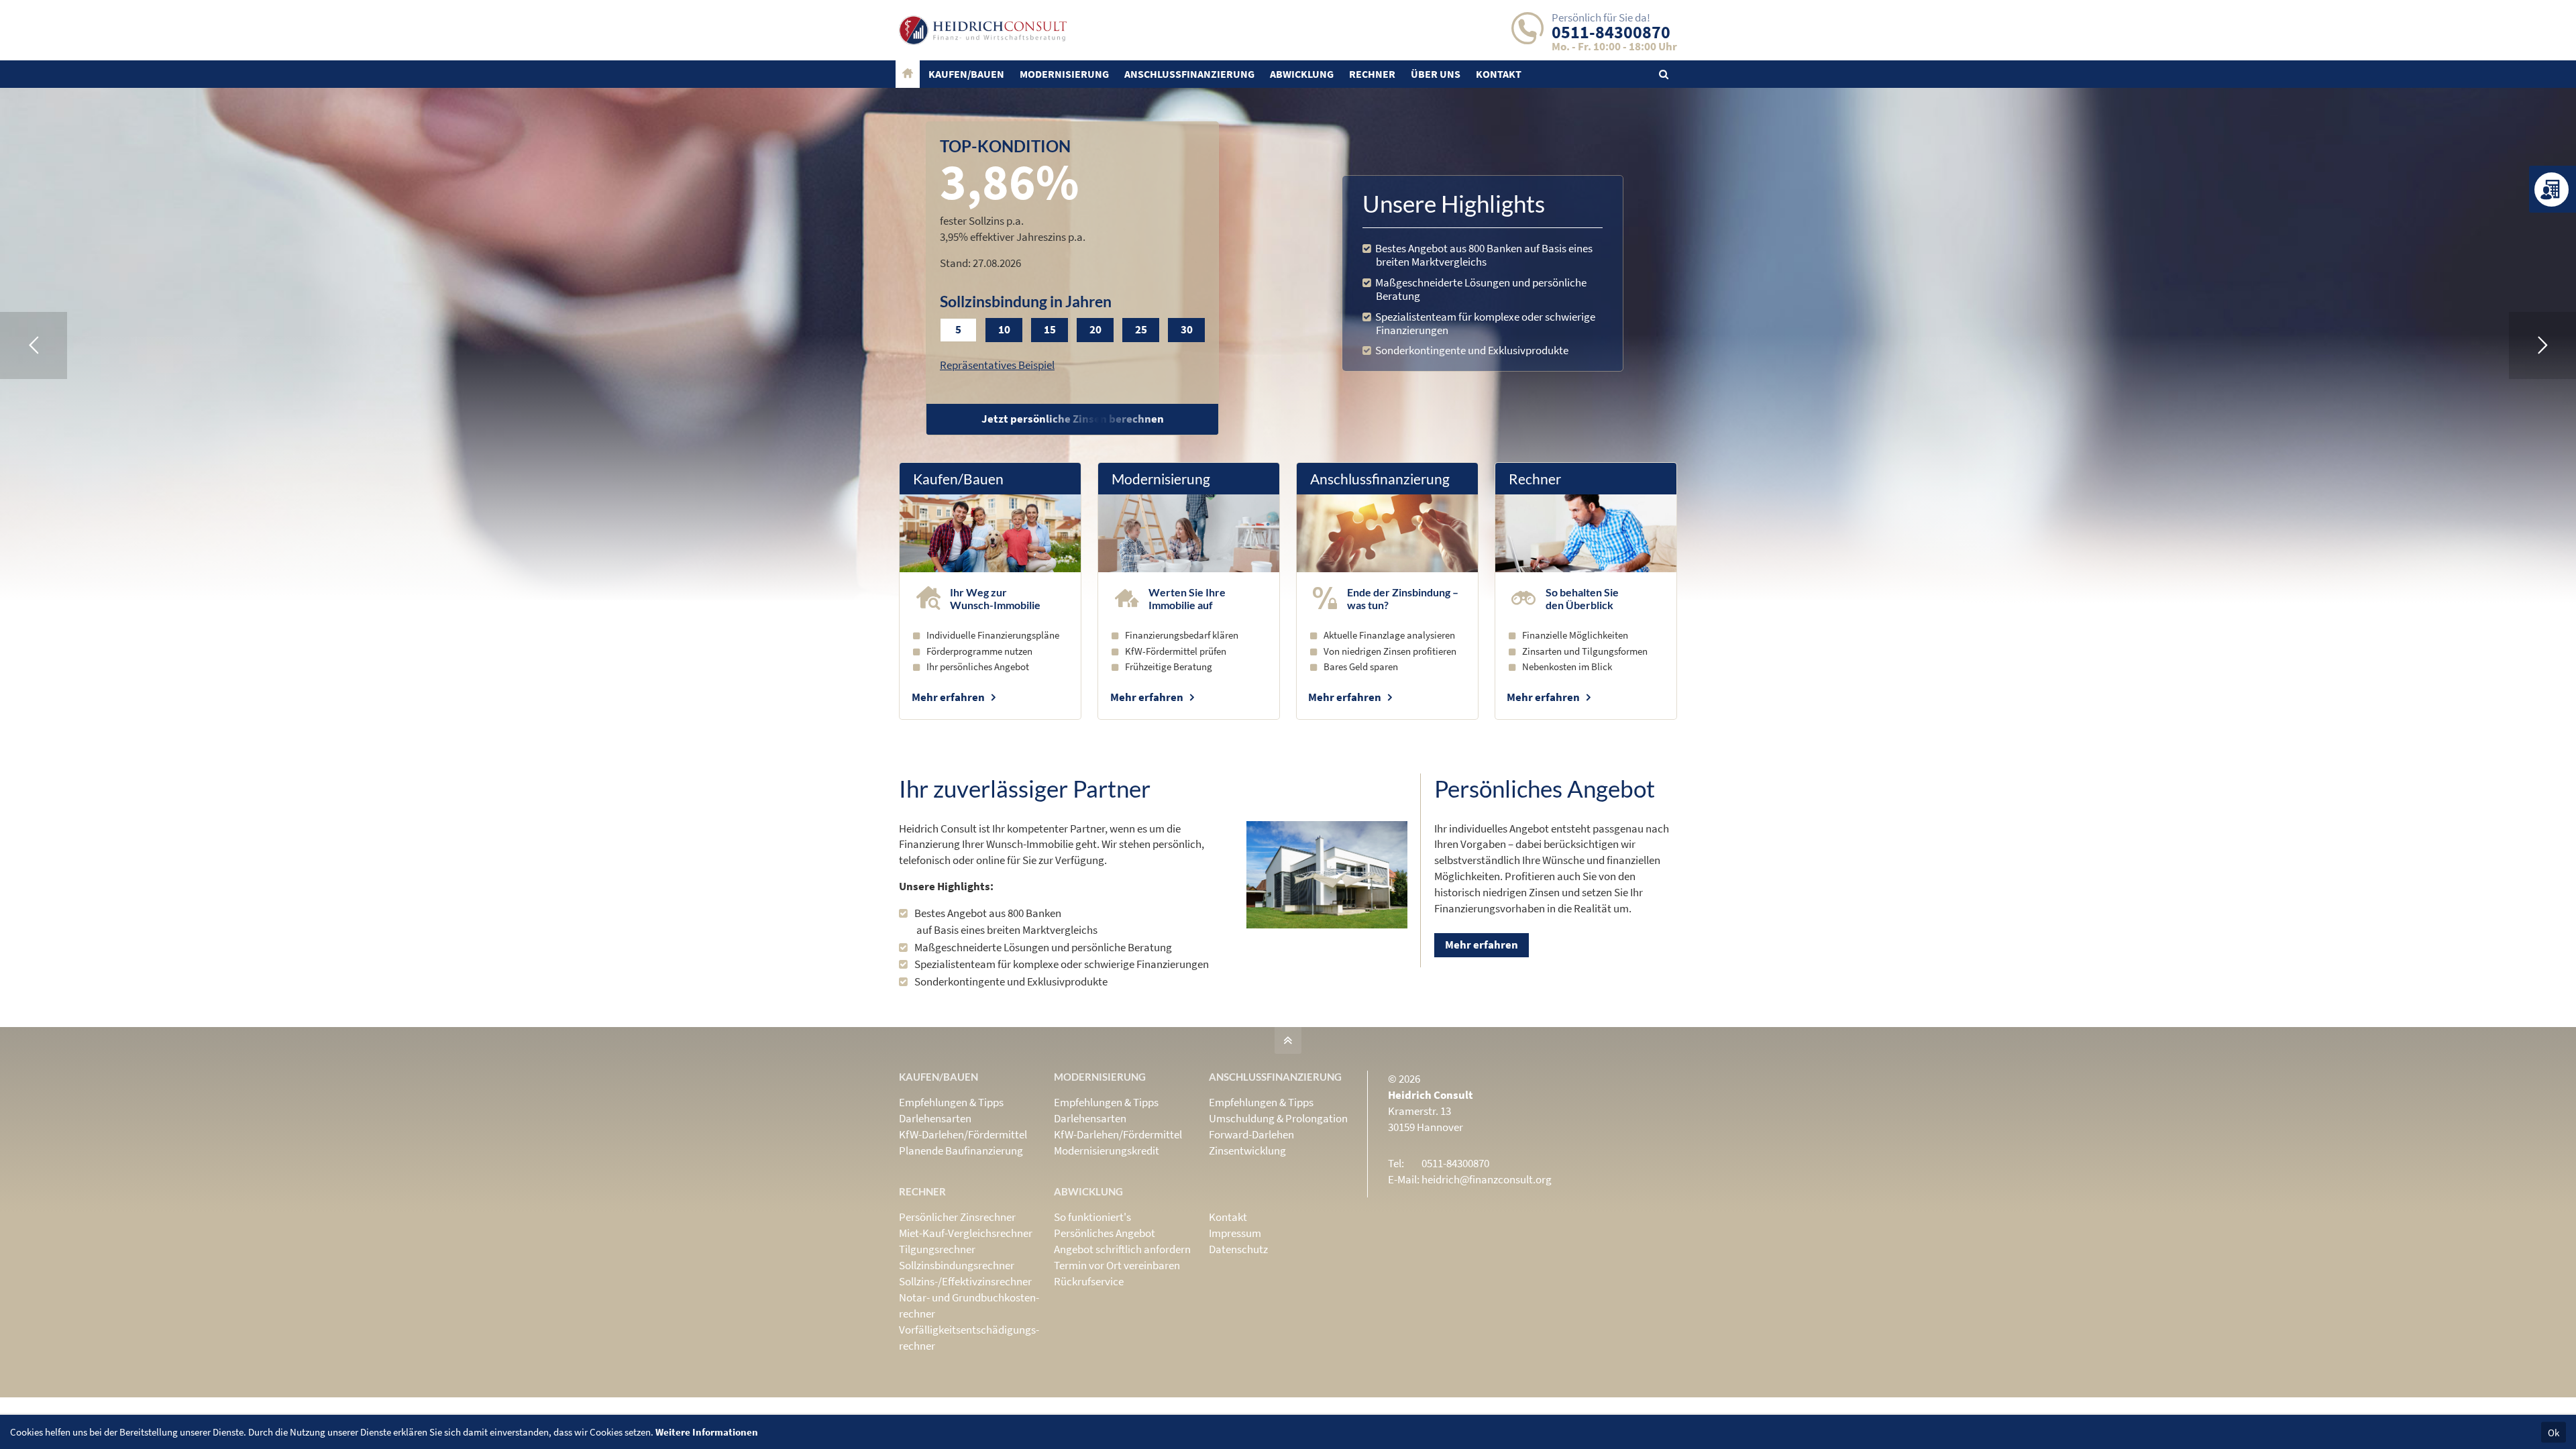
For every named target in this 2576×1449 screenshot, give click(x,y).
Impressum (1235, 1233)
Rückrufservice (1089, 1281)
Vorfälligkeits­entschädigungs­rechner (969, 1338)
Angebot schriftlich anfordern (1122, 1249)
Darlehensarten (935, 1118)
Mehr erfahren (948, 697)
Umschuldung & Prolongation (1278, 1118)
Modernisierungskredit (1107, 1150)
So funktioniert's (1092, 1217)
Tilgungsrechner (937, 1249)
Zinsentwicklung (1247, 1150)
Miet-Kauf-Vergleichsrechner (966, 1233)
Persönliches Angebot (1105, 1233)
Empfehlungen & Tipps (951, 1102)
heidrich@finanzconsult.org (1487, 1179)
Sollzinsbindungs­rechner (957, 1265)
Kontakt (1228, 1217)
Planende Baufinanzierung (961, 1150)
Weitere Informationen (707, 1432)
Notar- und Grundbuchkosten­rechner (969, 1305)
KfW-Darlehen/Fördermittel (963, 1134)
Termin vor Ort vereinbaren (1117, 1265)
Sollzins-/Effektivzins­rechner (965, 1281)
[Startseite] (908, 74)
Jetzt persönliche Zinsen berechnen (1073, 419)
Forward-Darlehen (1251, 1134)
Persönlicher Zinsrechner (957, 1217)
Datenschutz (1238, 1249)
